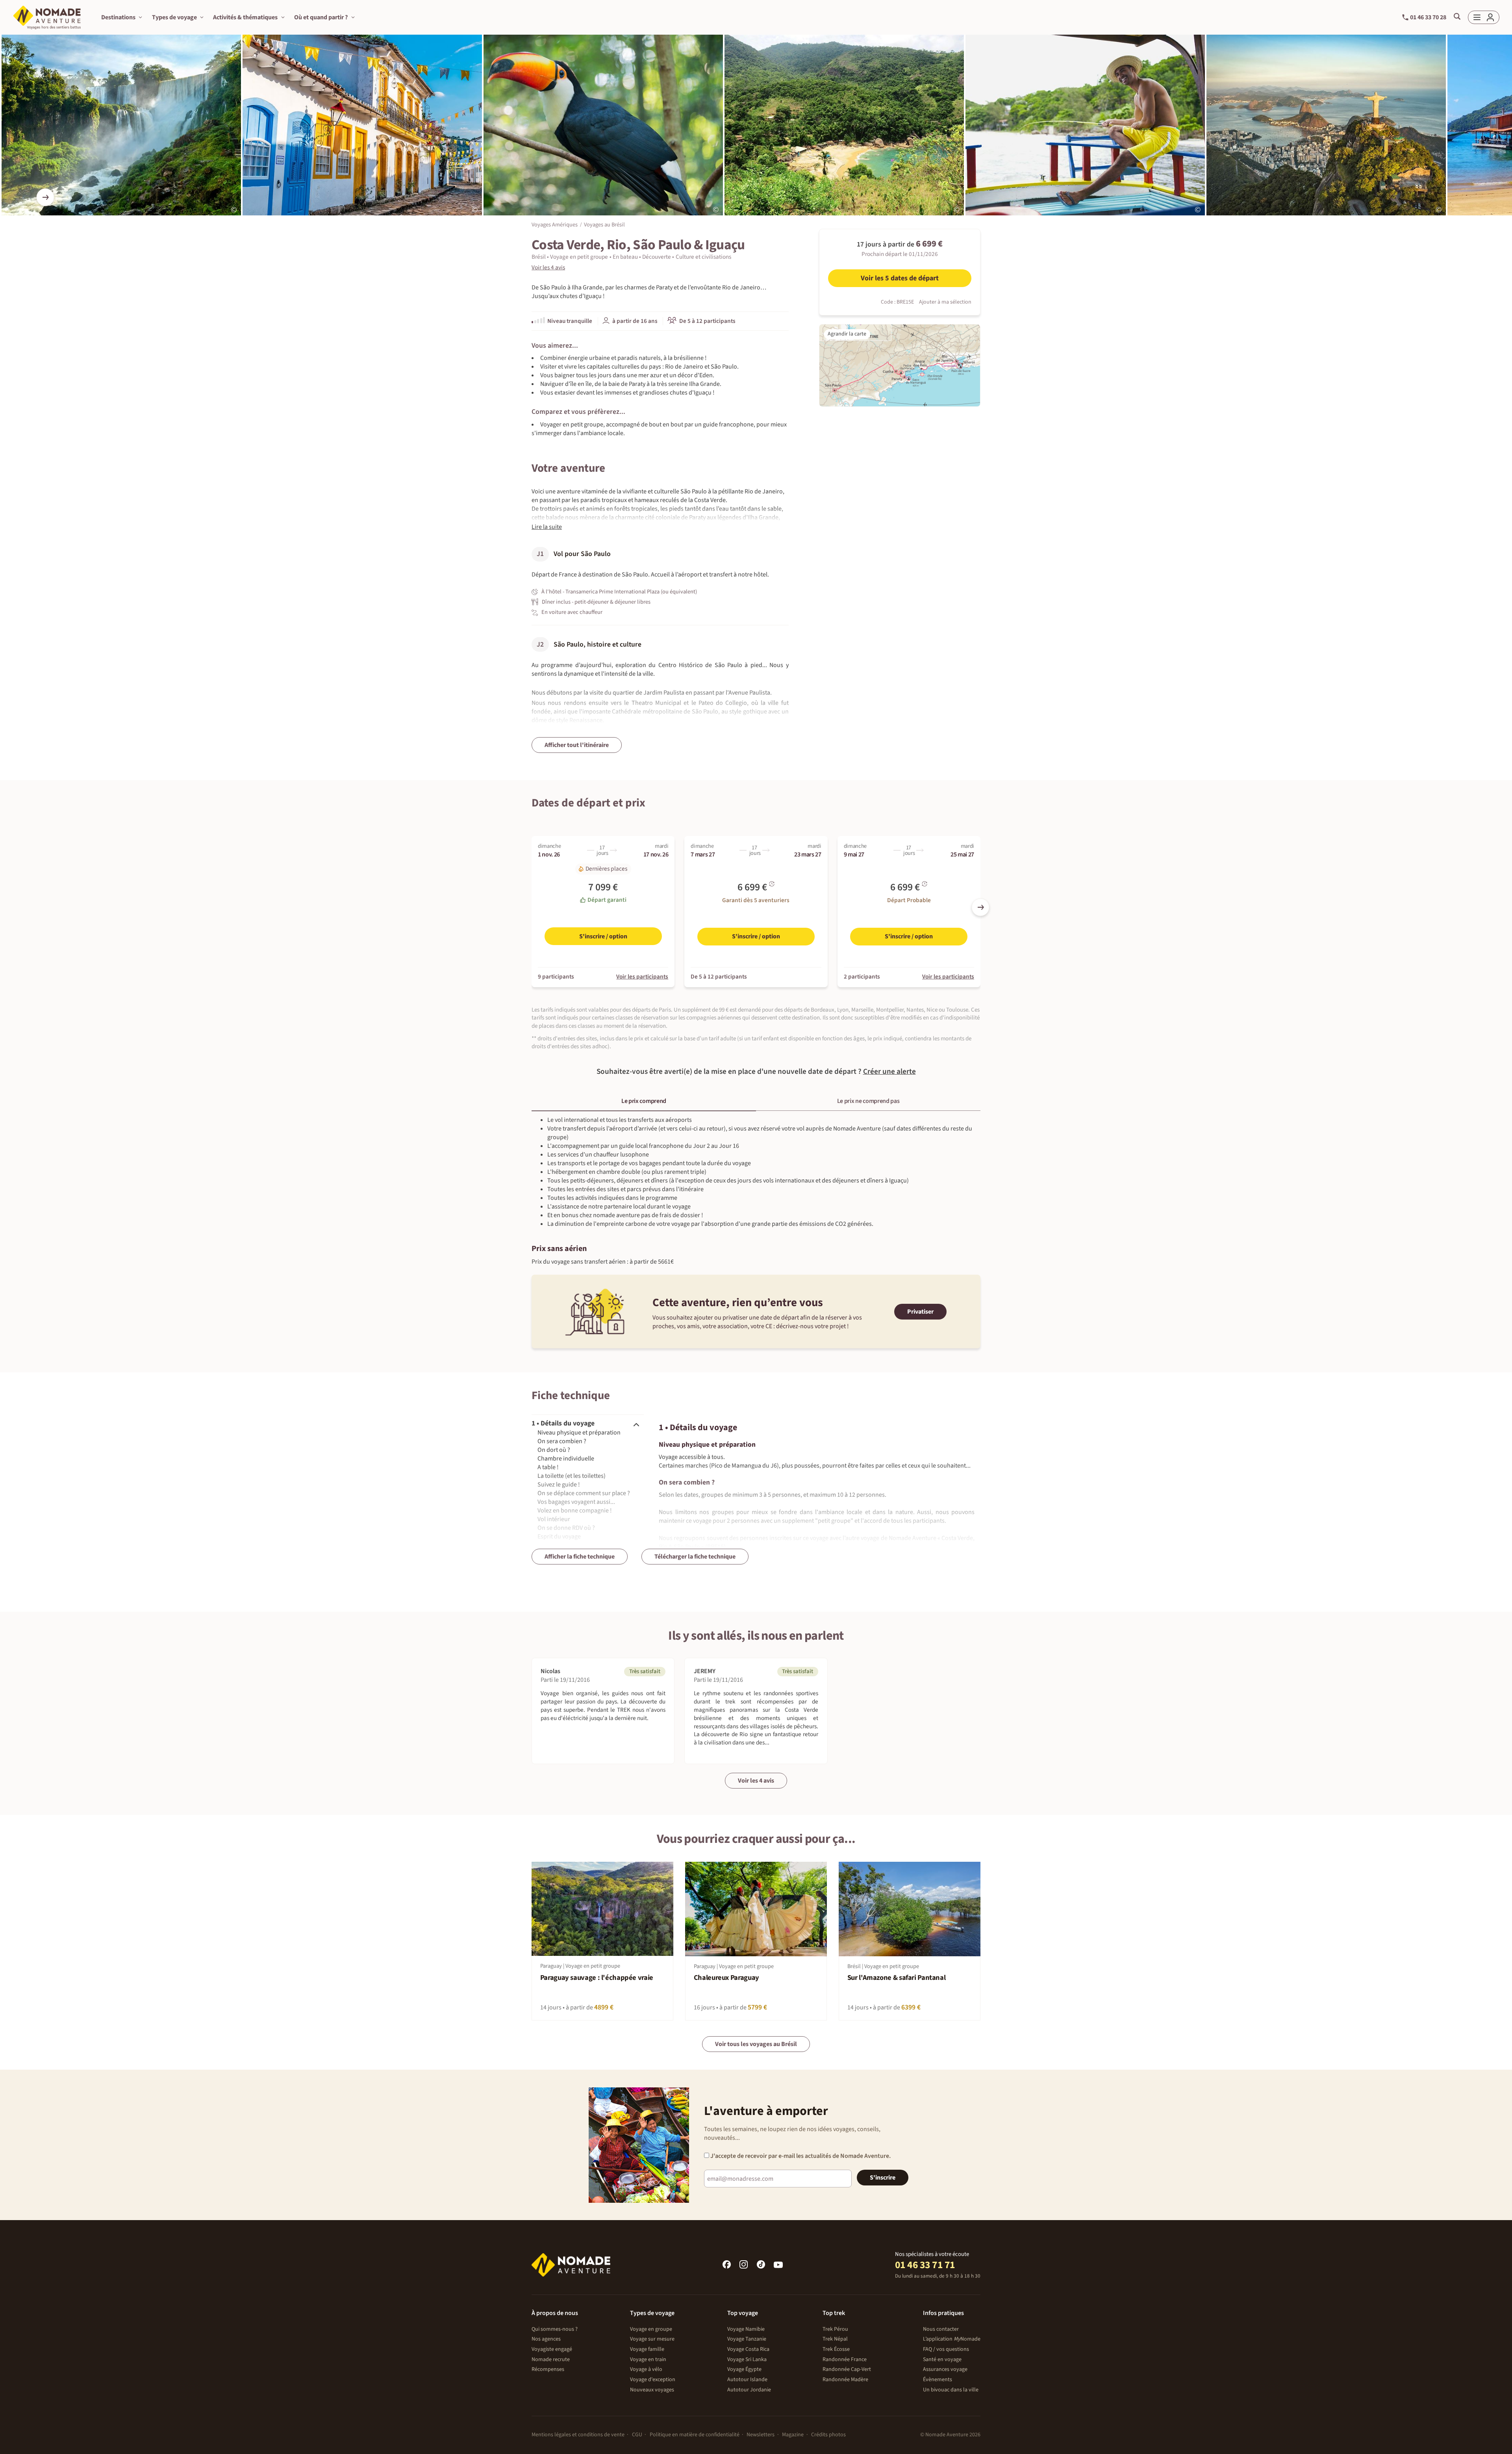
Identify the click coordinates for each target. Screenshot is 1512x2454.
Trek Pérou (835, 2329)
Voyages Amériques (555, 225)
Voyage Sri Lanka (747, 2359)
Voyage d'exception (653, 2380)
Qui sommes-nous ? (555, 2329)
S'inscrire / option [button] (603, 936)
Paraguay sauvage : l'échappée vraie (597, 1978)
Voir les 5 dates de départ (900, 278)
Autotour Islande (747, 2380)
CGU (637, 2435)
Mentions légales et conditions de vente (578, 2435)
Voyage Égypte (744, 2369)
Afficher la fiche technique (580, 1557)
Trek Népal (835, 2339)
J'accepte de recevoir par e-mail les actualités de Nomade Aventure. (800, 2156)
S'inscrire (883, 2178)
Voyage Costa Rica (748, 2349)
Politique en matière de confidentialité (695, 2435)
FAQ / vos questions (946, 2349)
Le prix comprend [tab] (644, 1101)
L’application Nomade (952, 2339)
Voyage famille (647, 2349)
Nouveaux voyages (652, 2390)
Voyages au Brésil (604, 225)
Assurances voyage (945, 2369)
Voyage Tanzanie (747, 2339)
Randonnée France (845, 2359)
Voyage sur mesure (652, 2339)
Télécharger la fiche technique (695, 1557)
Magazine (793, 2435)
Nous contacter (941, 2329)
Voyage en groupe (651, 2329)
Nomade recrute (551, 2359)
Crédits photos (828, 2435)
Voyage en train (648, 2359)
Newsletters (761, 2435)
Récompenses (548, 2369)
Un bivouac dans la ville (951, 2390)
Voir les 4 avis (756, 1781)
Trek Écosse (836, 2349)
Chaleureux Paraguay (726, 1978)
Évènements (938, 2380)
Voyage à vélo (646, 2369)
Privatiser (920, 1312)
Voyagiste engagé (552, 2349)
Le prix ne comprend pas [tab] (868, 1101)
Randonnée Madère (845, 2380)
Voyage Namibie (746, 2329)
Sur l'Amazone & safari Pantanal (897, 1978)
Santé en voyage (942, 2359)
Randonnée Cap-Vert (847, 2369)
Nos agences (546, 2339)
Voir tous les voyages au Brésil (756, 2044)
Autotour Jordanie (749, 2390)
